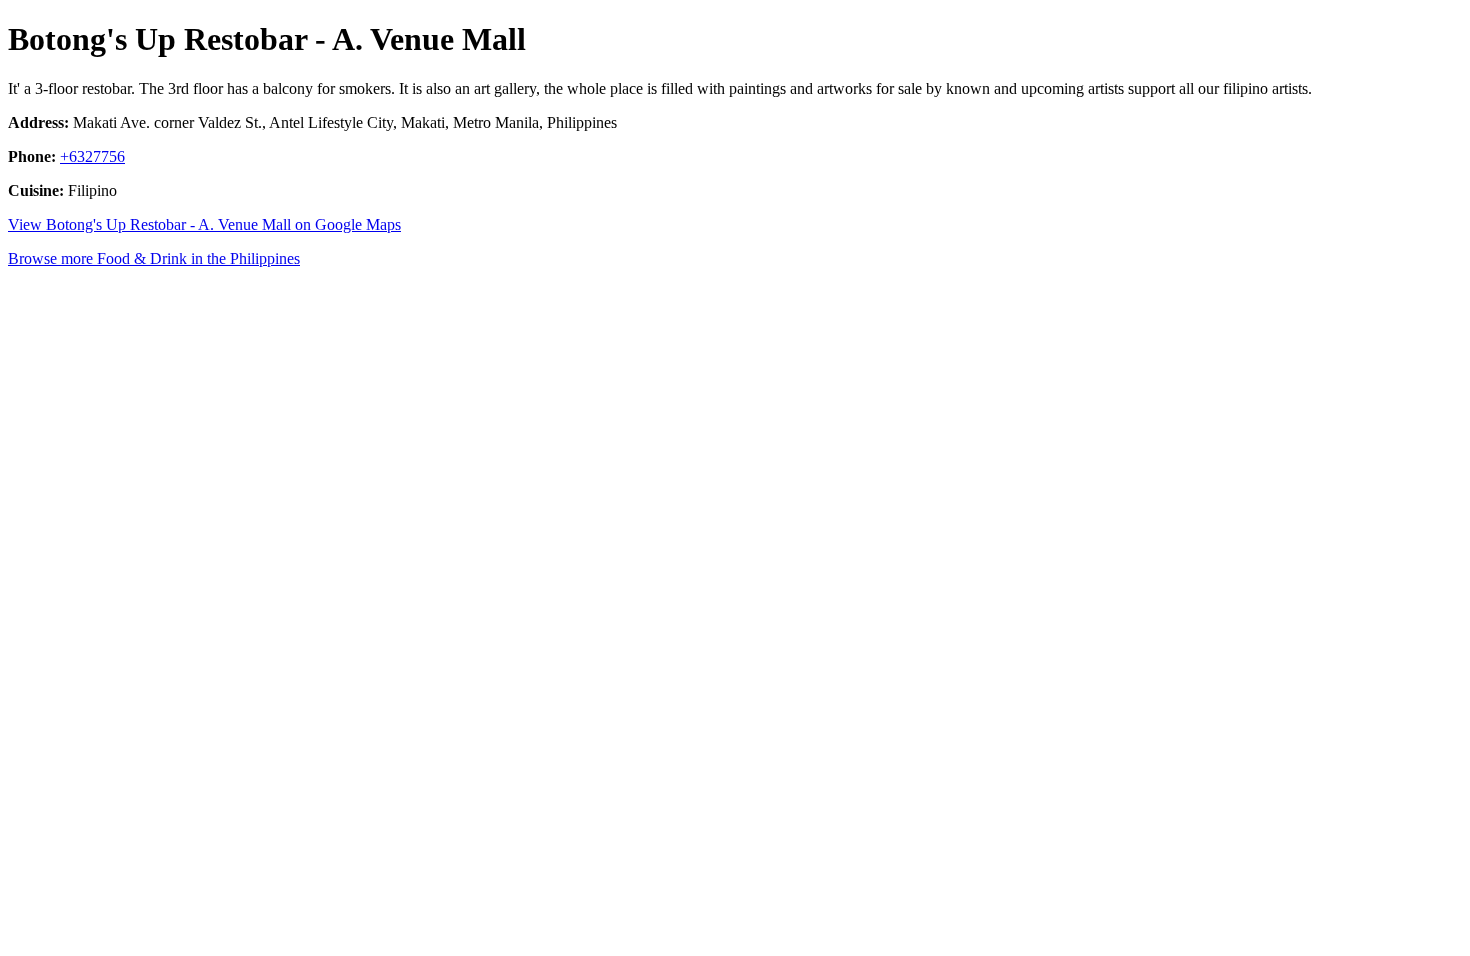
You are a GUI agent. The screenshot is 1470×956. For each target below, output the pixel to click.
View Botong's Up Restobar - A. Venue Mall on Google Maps (204, 224)
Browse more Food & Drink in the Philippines (154, 258)
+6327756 (92, 156)
